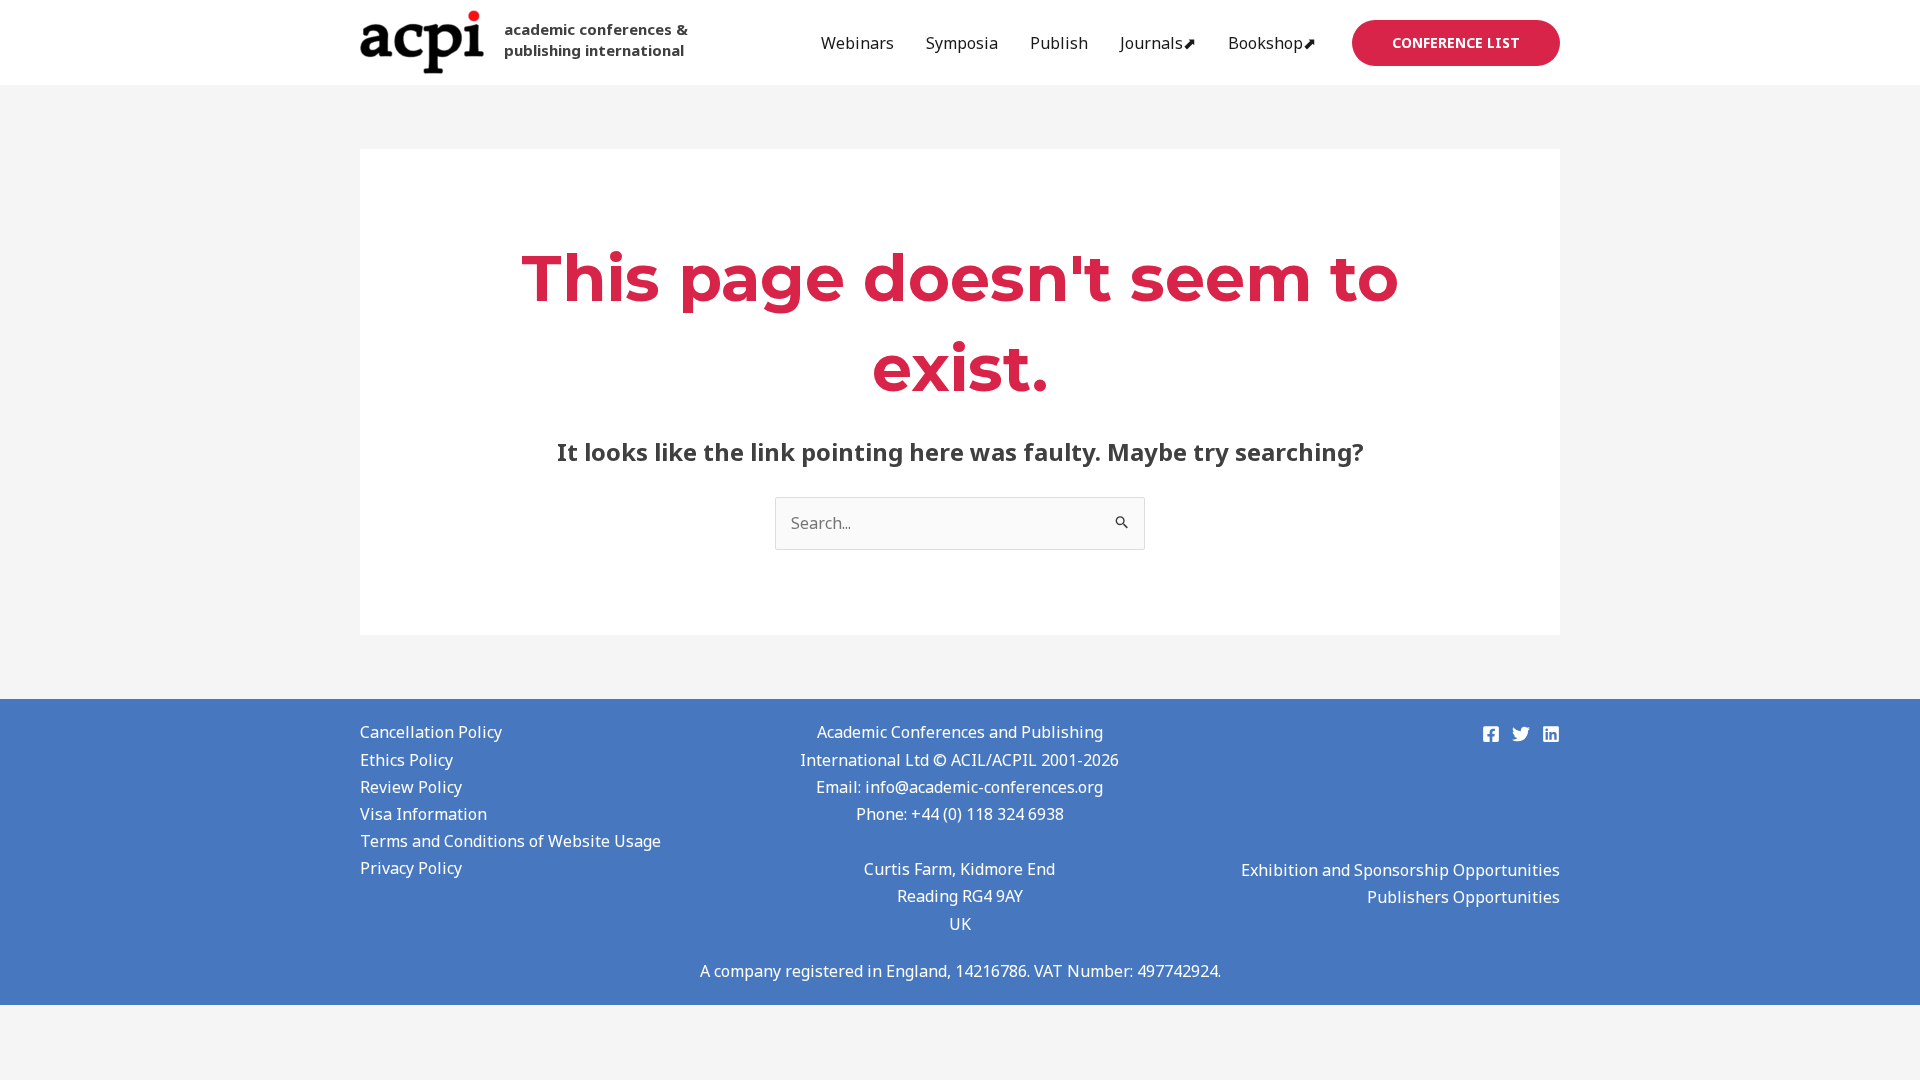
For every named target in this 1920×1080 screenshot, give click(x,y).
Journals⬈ (1158, 43)
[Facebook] (1491, 734)
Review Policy (411, 787)
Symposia (962, 43)
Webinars (857, 43)
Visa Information (423, 814)
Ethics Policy (406, 760)
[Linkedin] (1551, 734)
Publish (1059, 43)
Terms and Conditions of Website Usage (510, 841)
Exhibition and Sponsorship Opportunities (1400, 870)
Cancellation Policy (431, 732)
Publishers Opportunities (1463, 897)
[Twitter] (1521, 734)
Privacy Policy (411, 868)
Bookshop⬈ (1272, 43)
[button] (1456, 43)
